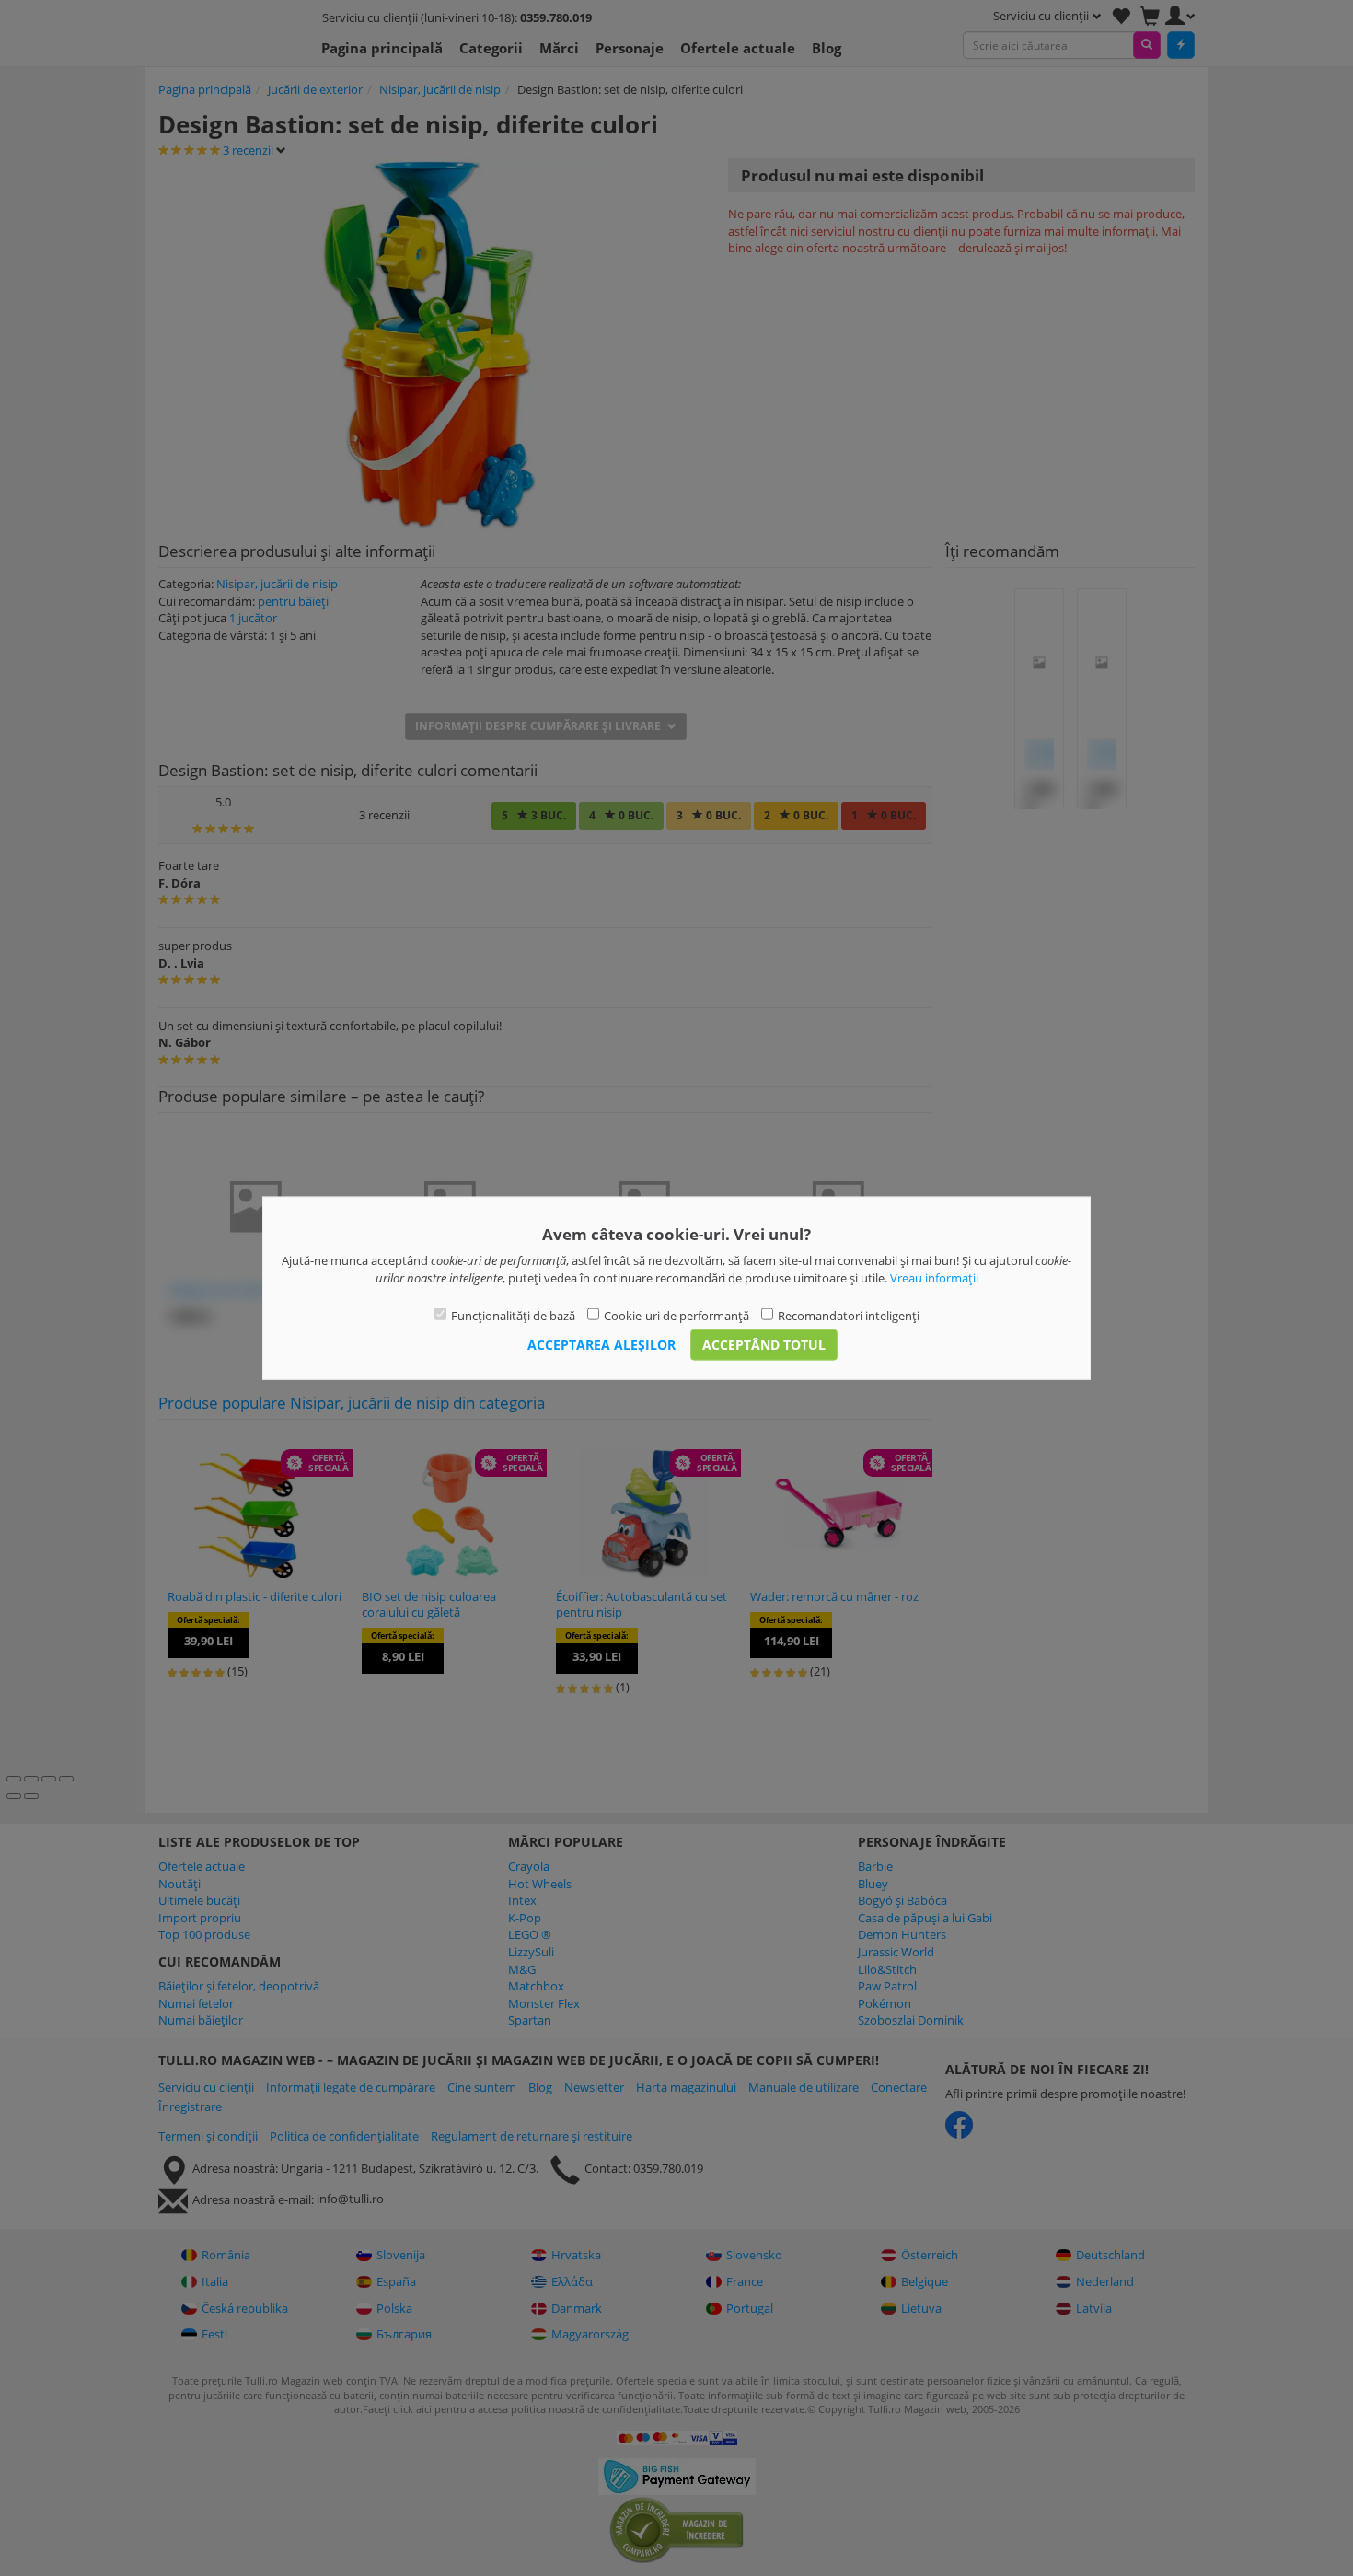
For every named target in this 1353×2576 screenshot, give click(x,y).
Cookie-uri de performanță (676, 1316)
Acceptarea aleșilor (601, 1344)
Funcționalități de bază (513, 1316)
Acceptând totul (764, 1344)
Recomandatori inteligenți (849, 1316)
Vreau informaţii (934, 1277)
